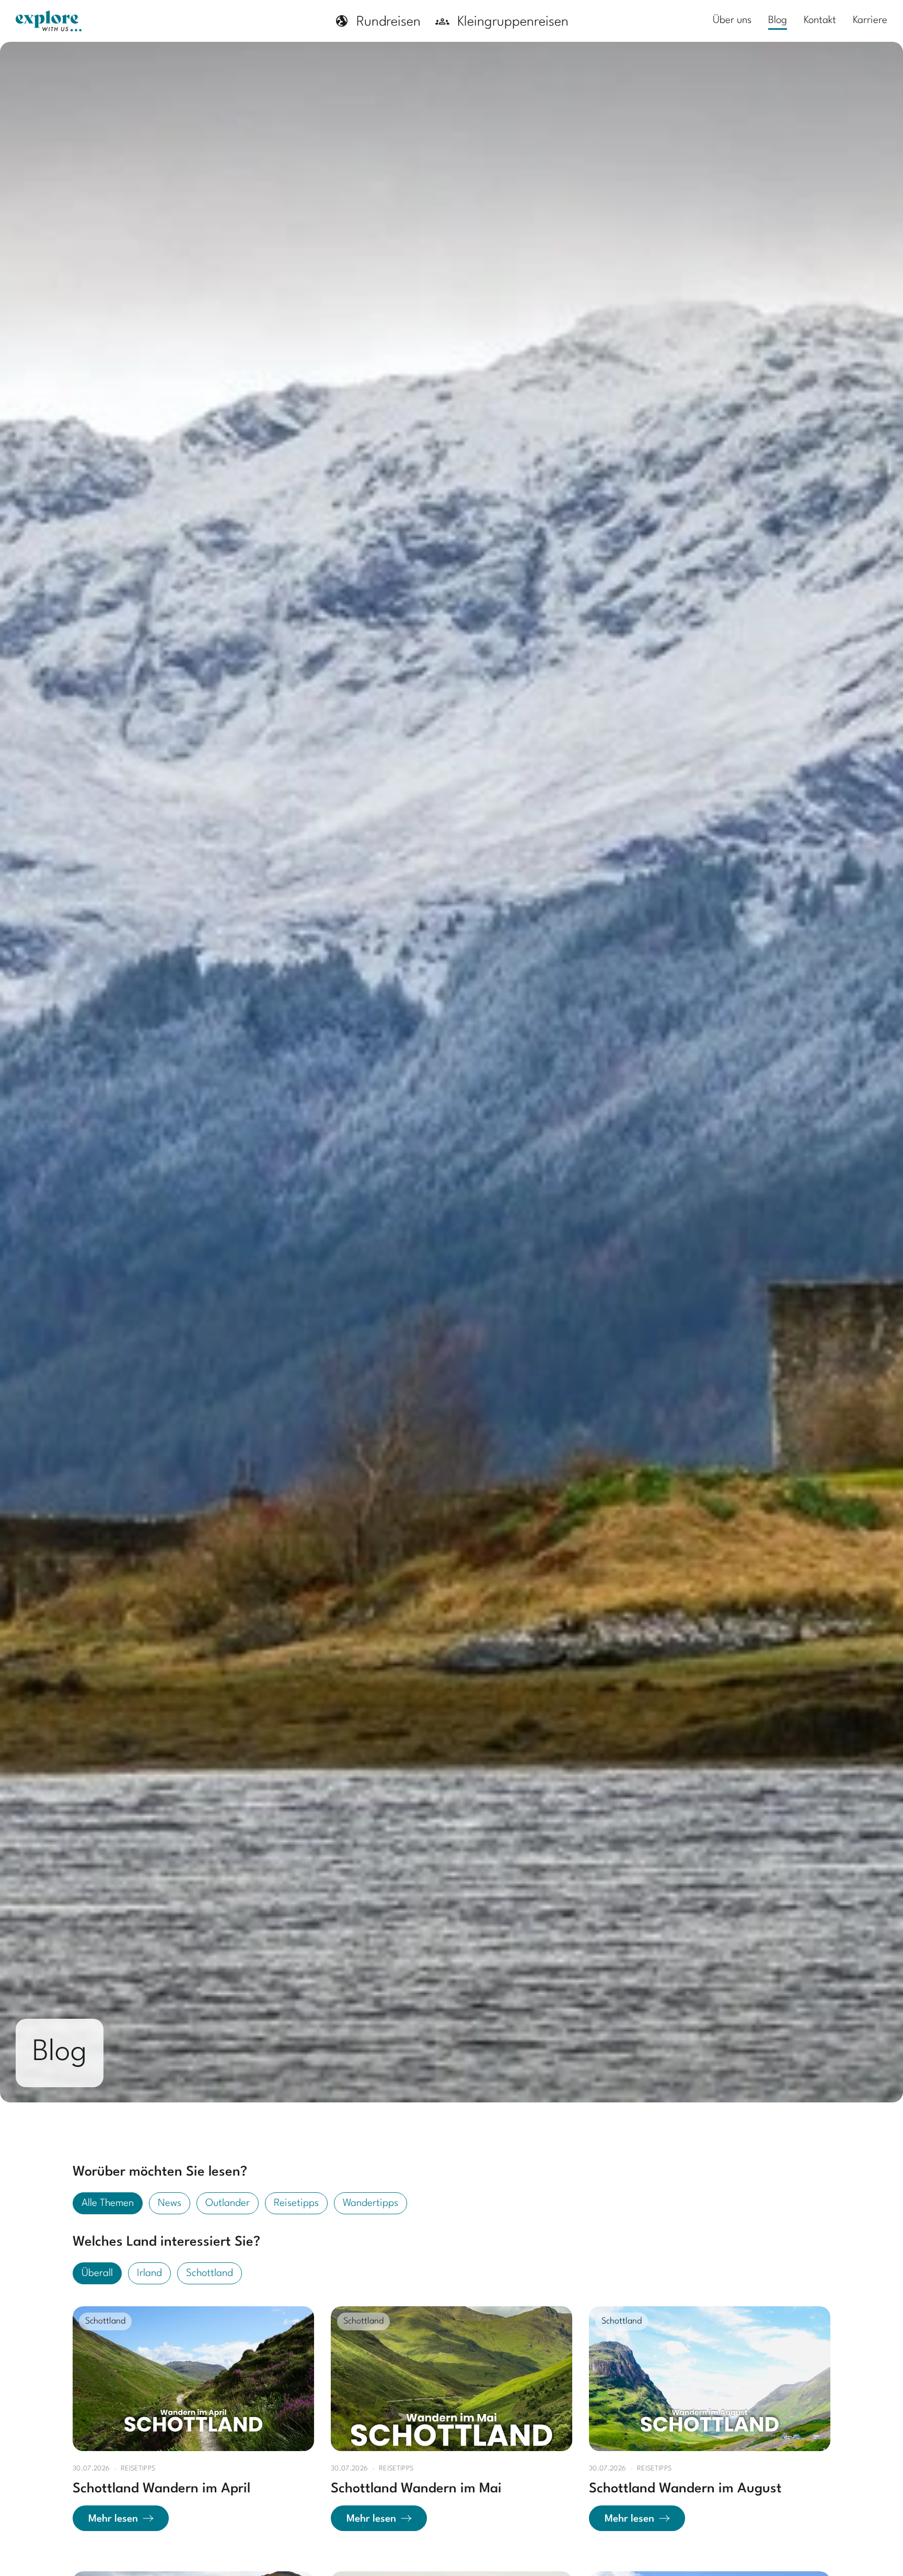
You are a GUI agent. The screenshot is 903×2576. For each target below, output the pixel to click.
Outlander (228, 2203)
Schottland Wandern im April (161, 2489)
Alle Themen (108, 2203)
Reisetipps (296, 2203)
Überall (97, 2273)
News (170, 2203)
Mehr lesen (113, 2519)
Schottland (210, 2273)
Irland (149, 2273)
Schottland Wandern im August (685, 2489)
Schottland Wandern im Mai (416, 2489)
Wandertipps (371, 2203)
